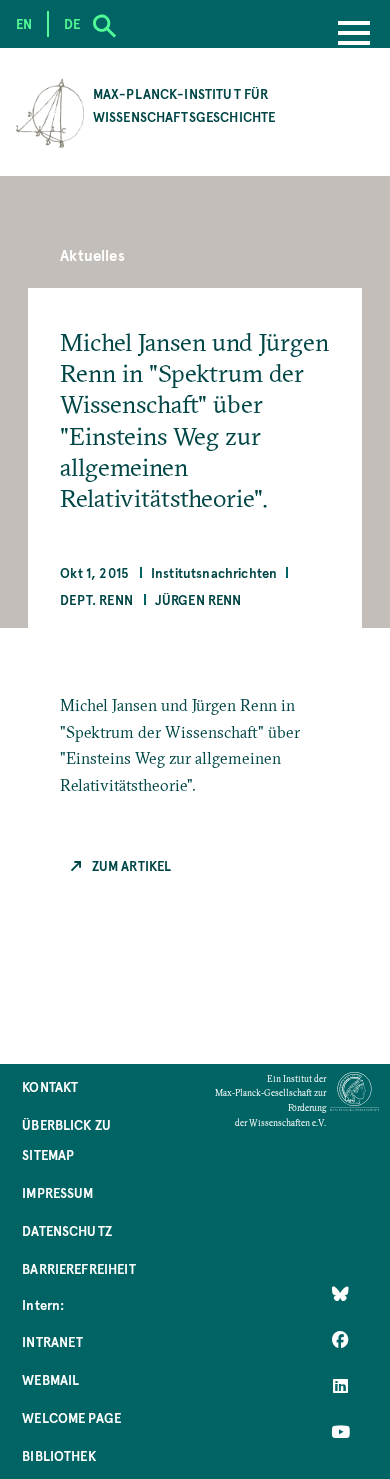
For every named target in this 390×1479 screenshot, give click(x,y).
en (24, 23)
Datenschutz (67, 1230)
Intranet (52, 1341)
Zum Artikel (131, 865)
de (72, 23)
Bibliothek (59, 1455)
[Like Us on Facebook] (340, 1340)
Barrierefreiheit (79, 1268)
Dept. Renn (96, 599)
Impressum (57, 1192)
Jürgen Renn (198, 599)
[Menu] (354, 35)
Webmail (50, 1379)
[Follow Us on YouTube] (340, 1432)
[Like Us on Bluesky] (340, 1294)
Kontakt (50, 1086)
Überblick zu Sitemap (66, 1139)
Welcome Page (71, 1417)
